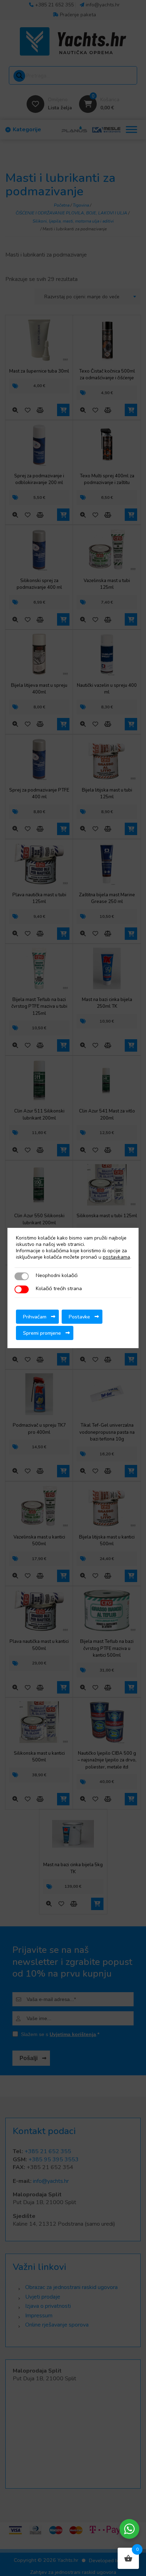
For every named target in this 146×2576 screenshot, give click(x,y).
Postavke (79, 1317)
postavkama (116, 1257)
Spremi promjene (42, 1333)
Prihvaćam (35, 1317)
